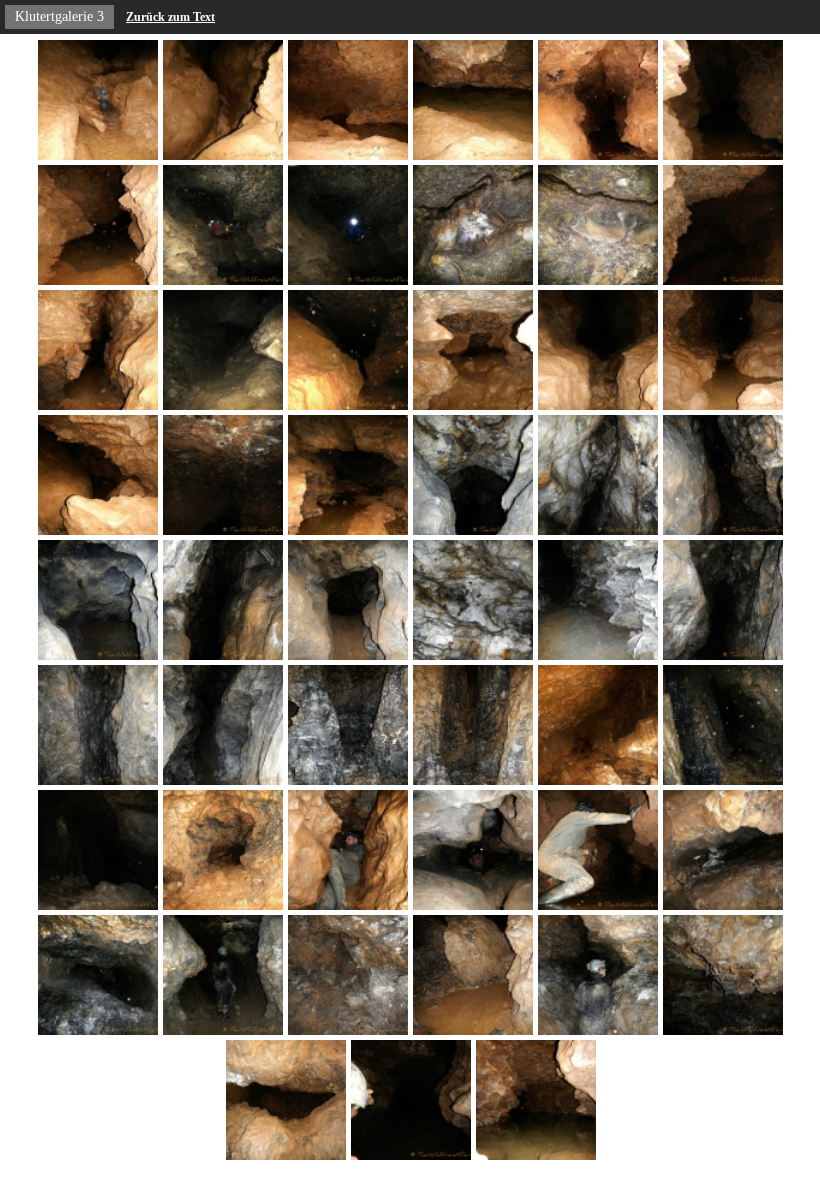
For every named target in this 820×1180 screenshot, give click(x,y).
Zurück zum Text (170, 17)
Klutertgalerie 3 (59, 16)
